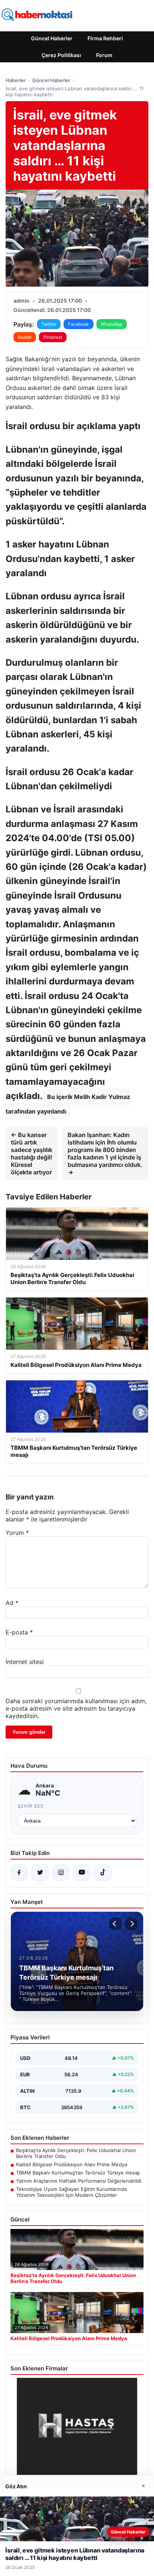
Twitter (49, 324)
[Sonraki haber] (131, 1924)
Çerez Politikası (61, 55)
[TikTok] (103, 1873)
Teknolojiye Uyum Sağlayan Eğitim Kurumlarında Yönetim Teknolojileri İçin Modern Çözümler (71, 2192)
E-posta (19, 1632)
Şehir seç (31, 1806)
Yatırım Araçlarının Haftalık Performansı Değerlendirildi (79, 2181)
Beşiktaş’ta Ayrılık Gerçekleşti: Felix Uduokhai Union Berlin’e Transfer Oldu (76, 2153)
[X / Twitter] (40, 1873)
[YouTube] (82, 1873)
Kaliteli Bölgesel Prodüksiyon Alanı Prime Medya (72, 2164)
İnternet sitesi (25, 1662)
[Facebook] (19, 1873)
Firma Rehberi (105, 38)
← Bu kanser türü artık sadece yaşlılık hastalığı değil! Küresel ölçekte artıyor (32, 1153)
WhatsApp (112, 324)
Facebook (78, 324)
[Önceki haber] (115, 1924)
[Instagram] (61, 1873)
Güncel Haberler (52, 38)
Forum (104, 55)
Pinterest (53, 337)
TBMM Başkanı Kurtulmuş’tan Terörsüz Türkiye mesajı (78, 2173)
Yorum (17, 1533)
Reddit (25, 337)
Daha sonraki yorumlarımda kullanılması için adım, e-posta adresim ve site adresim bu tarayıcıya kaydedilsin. (76, 1708)
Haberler (16, 80)
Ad (12, 1603)
